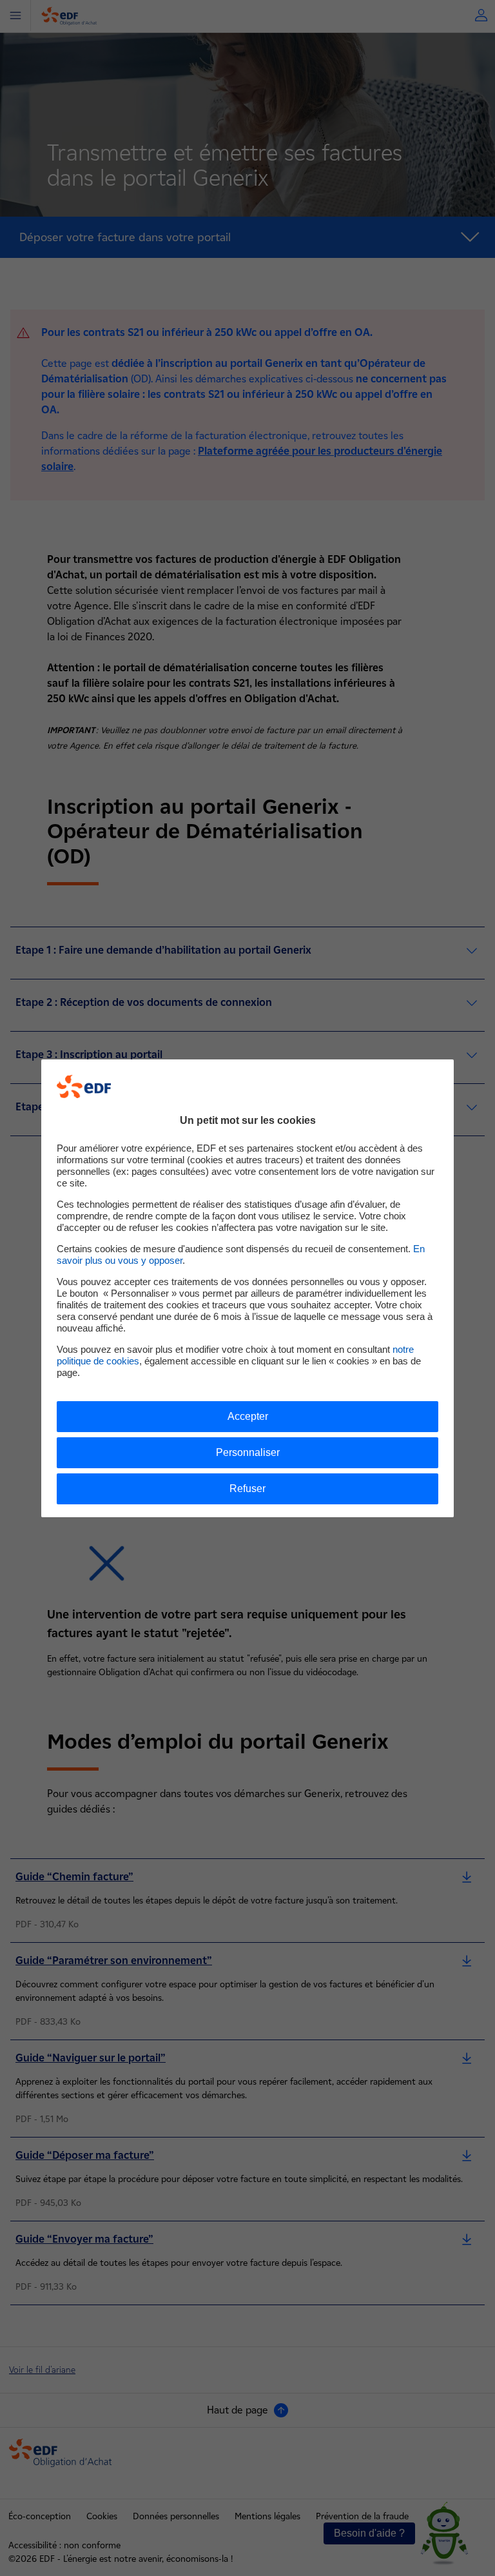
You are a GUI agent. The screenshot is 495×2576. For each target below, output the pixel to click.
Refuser (247, 1489)
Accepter (248, 1416)
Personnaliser (248, 1452)
